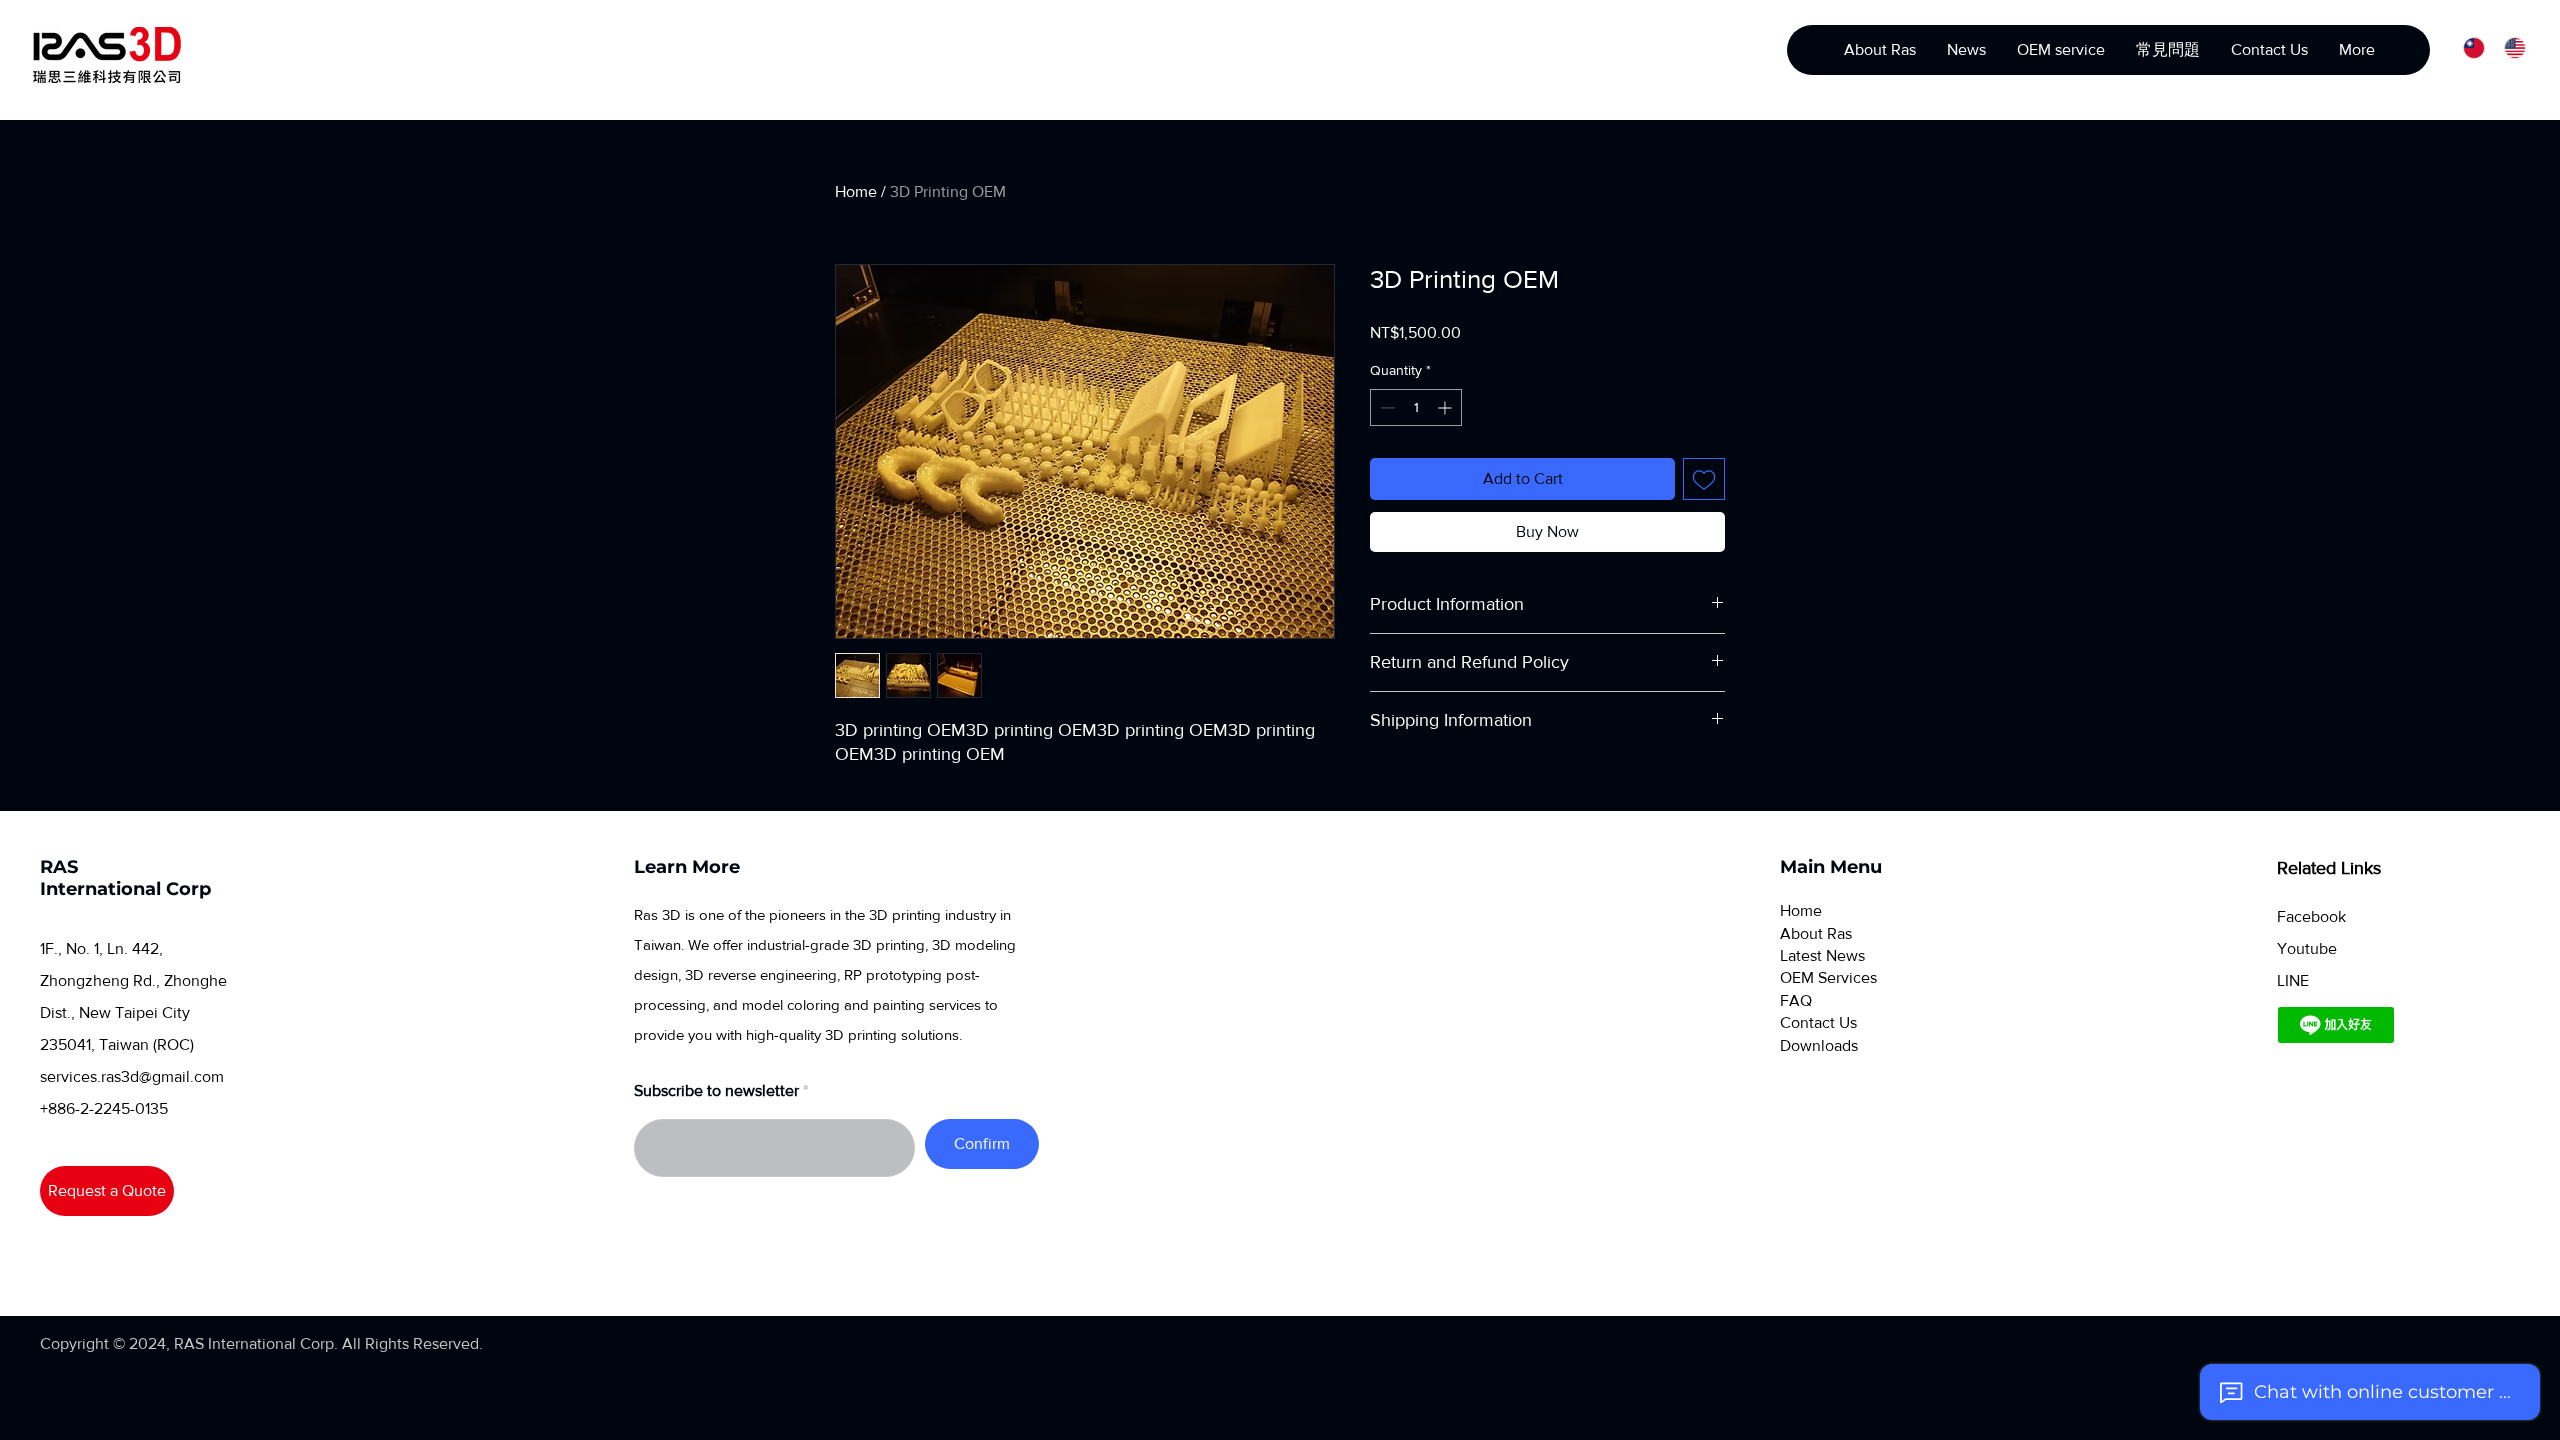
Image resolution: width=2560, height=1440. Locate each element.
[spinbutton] (1416, 407)
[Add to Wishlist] (1704, 479)
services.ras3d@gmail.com (132, 1076)
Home (856, 191)
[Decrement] (1385, 407)
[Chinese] (2469, 47)
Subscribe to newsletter (716, 1091)
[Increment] (1446, 407)
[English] (2509, 47)
